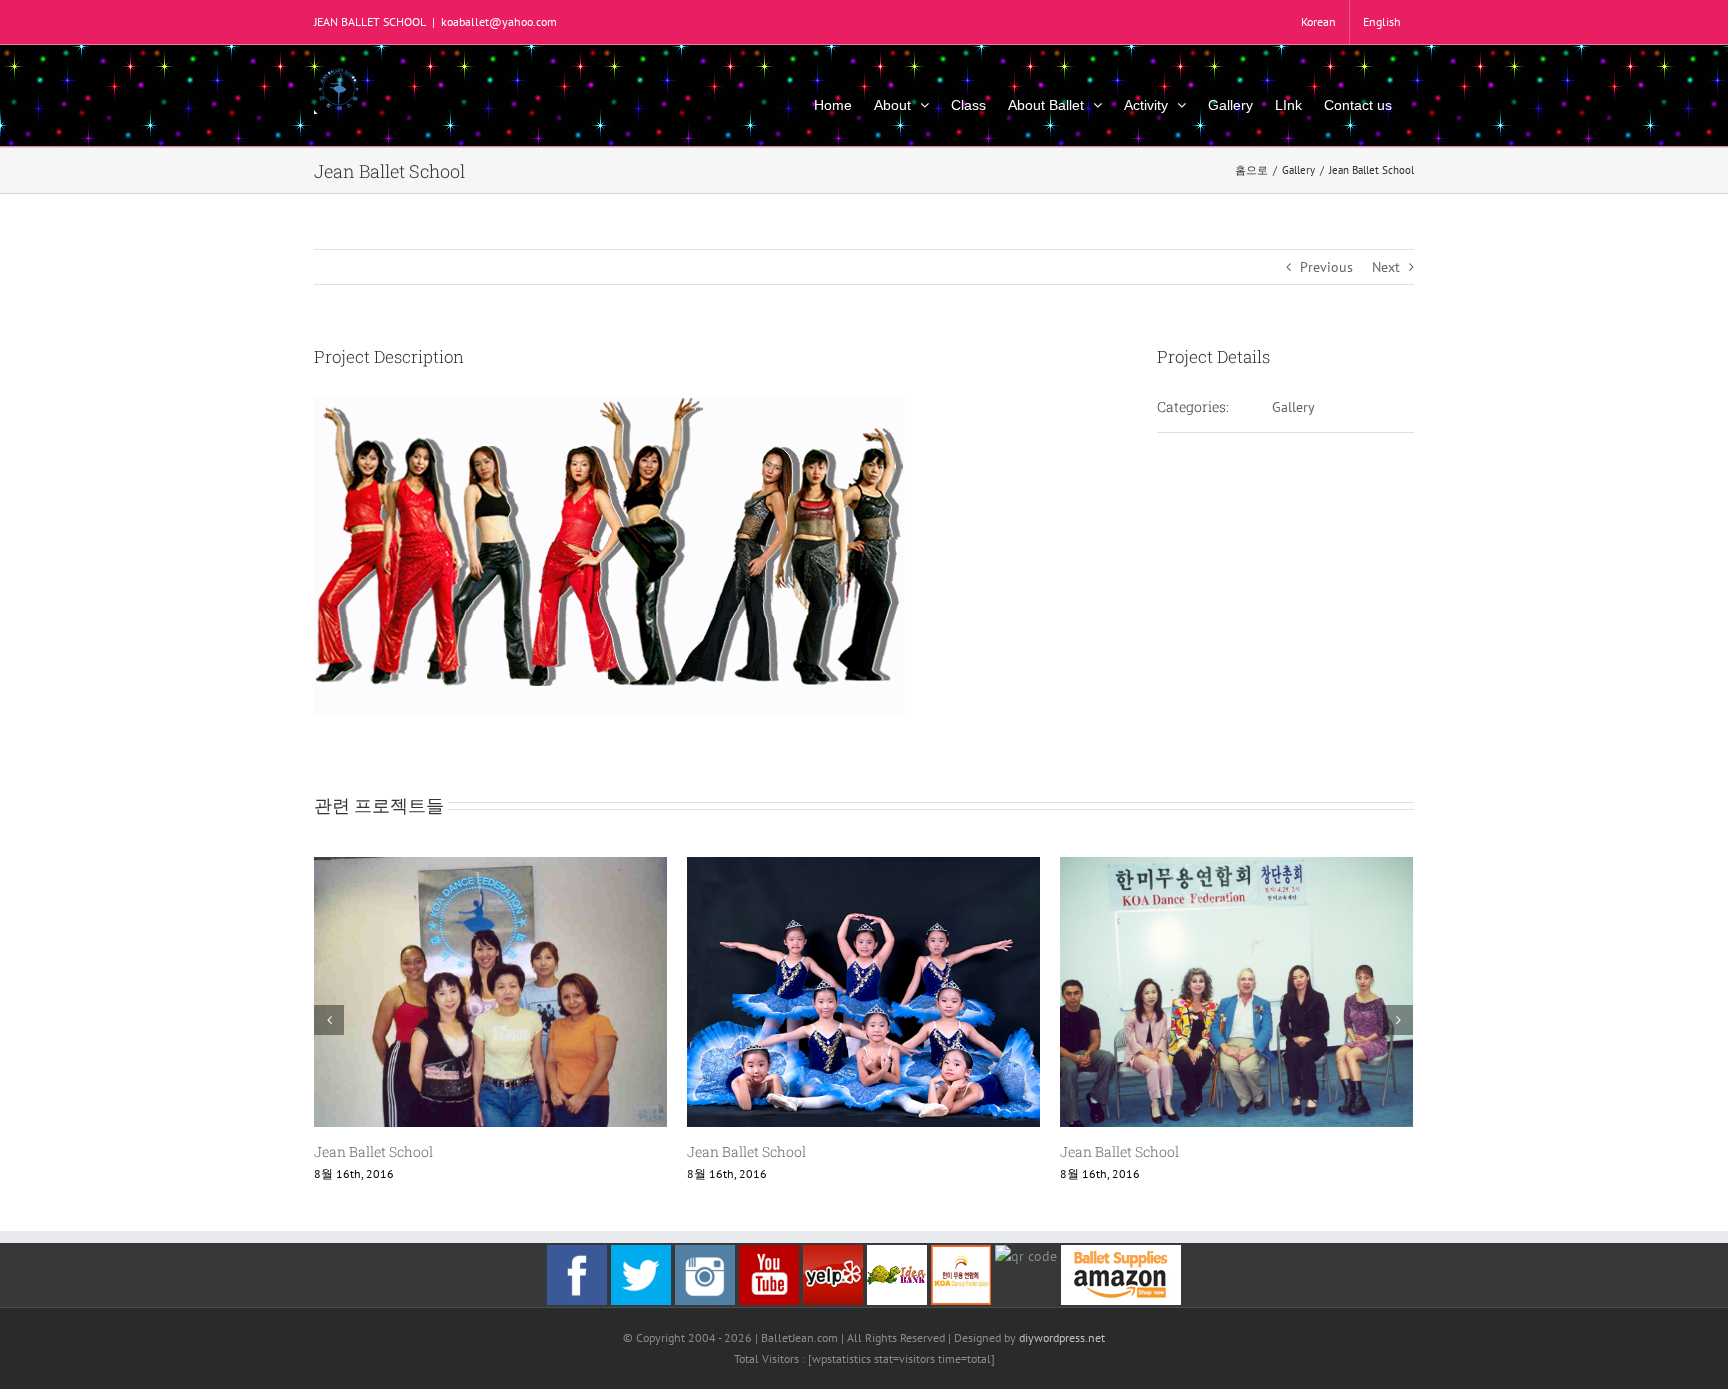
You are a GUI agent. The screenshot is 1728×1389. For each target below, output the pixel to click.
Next (1386, 267)
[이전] (329, 1020)
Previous (1326, 267)
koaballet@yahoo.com (499, 21)
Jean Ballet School (373, 1151)
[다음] (1398, 1020)
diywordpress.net (1062, 1337)
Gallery (1293, 407)
